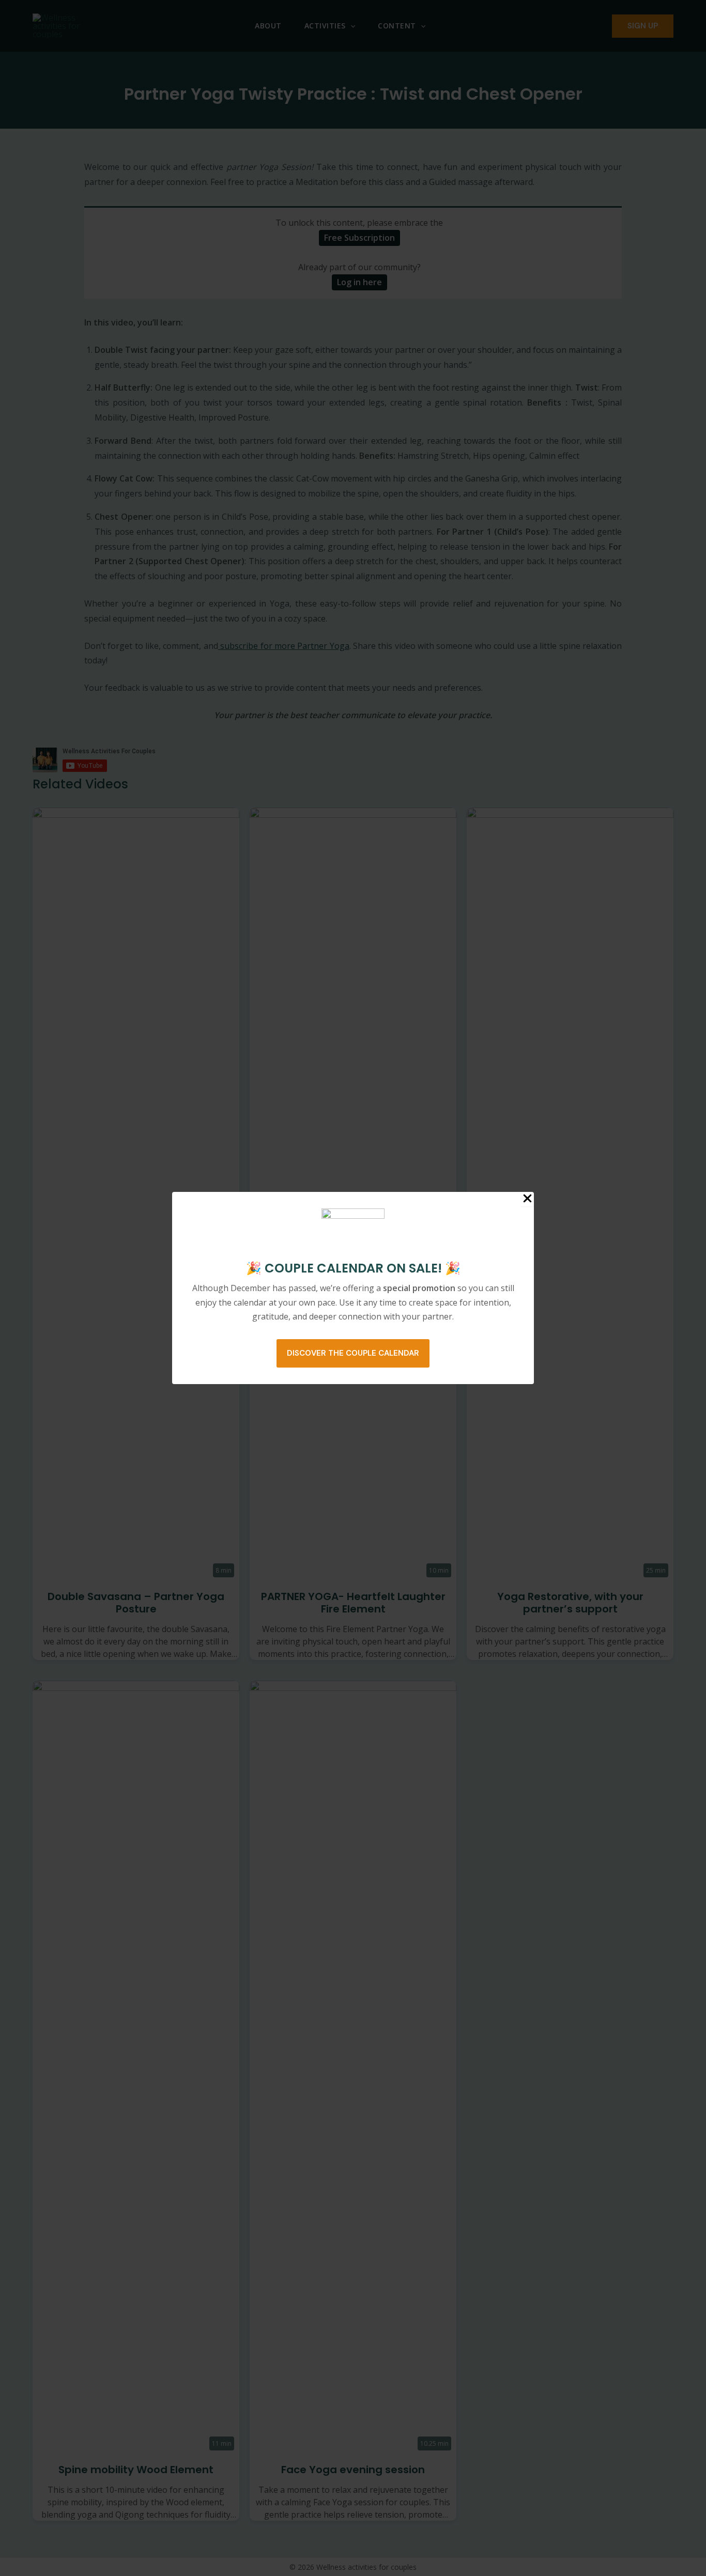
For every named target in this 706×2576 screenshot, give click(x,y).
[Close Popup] (527, 1199)
